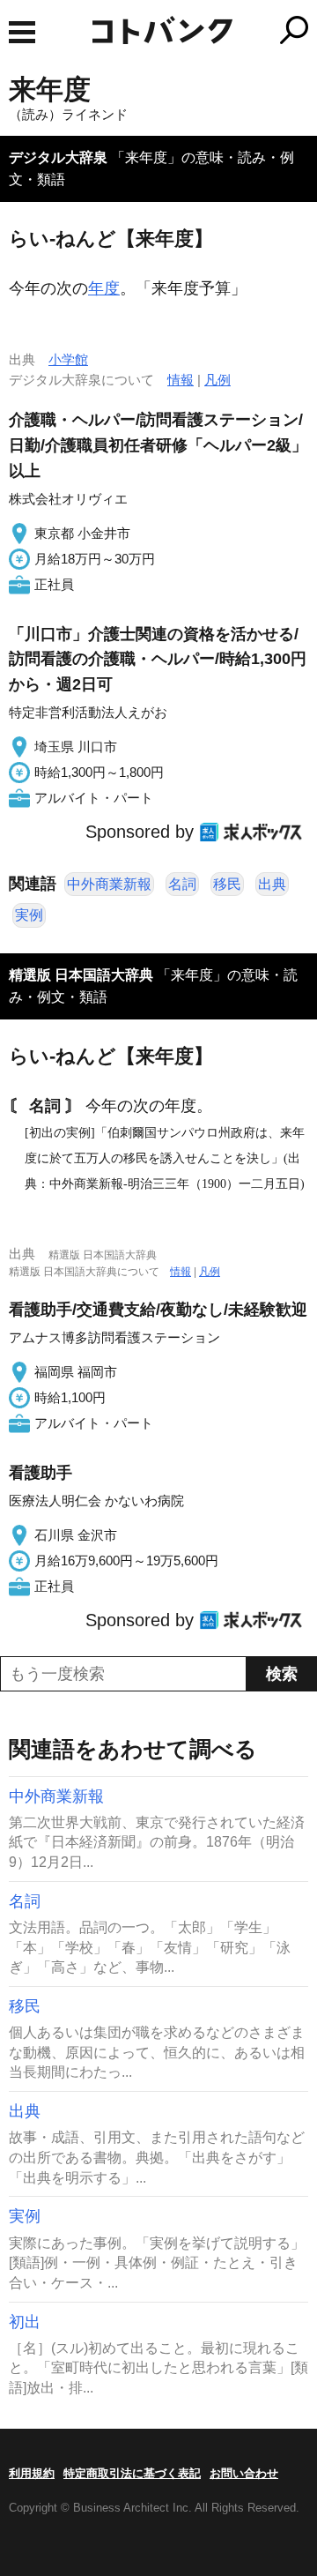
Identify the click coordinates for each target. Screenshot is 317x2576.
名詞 (182, 884)
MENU (22, 32)
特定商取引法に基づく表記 (132, 2473)
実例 (29, 915)
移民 (227, 884)
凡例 (217, 380)
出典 (272, 884)
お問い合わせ (244, 2473)
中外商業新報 (109, 884)
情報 (181, 380)
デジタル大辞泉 (58, 157)
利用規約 (32, 2473)
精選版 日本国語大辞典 (81, 975)
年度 (104, 288)
